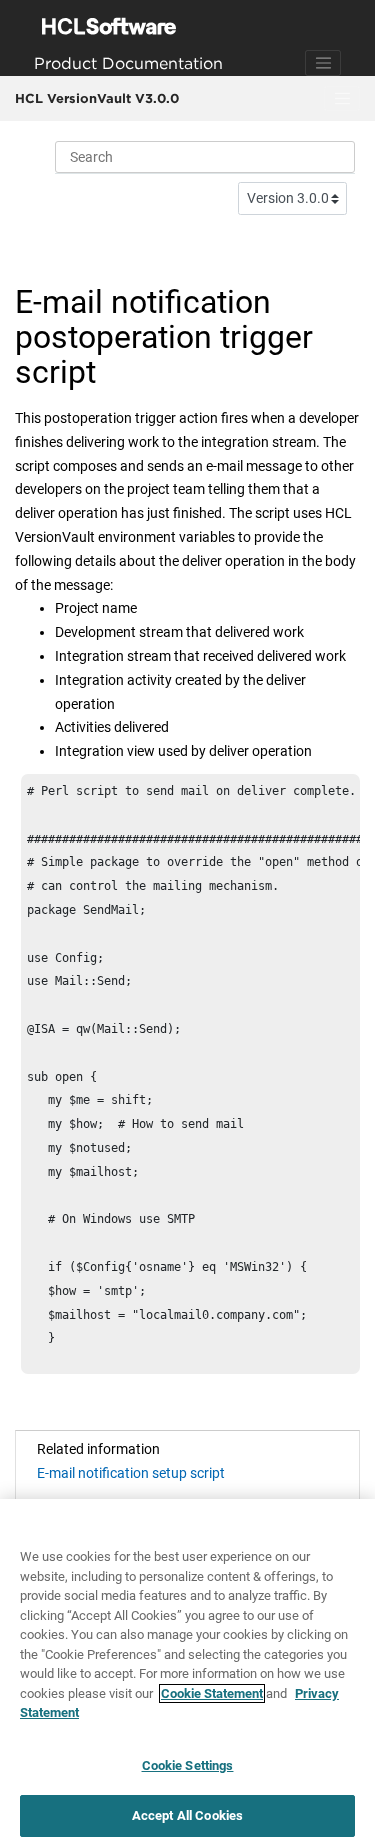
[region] (187, 1673)
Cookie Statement (212, 1693)
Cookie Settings (188, 1765)
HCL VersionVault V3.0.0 (97, 98)
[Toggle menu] (342, 99)
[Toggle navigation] (323, 63)
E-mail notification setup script (131, 1473)
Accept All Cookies (187, 1815)
